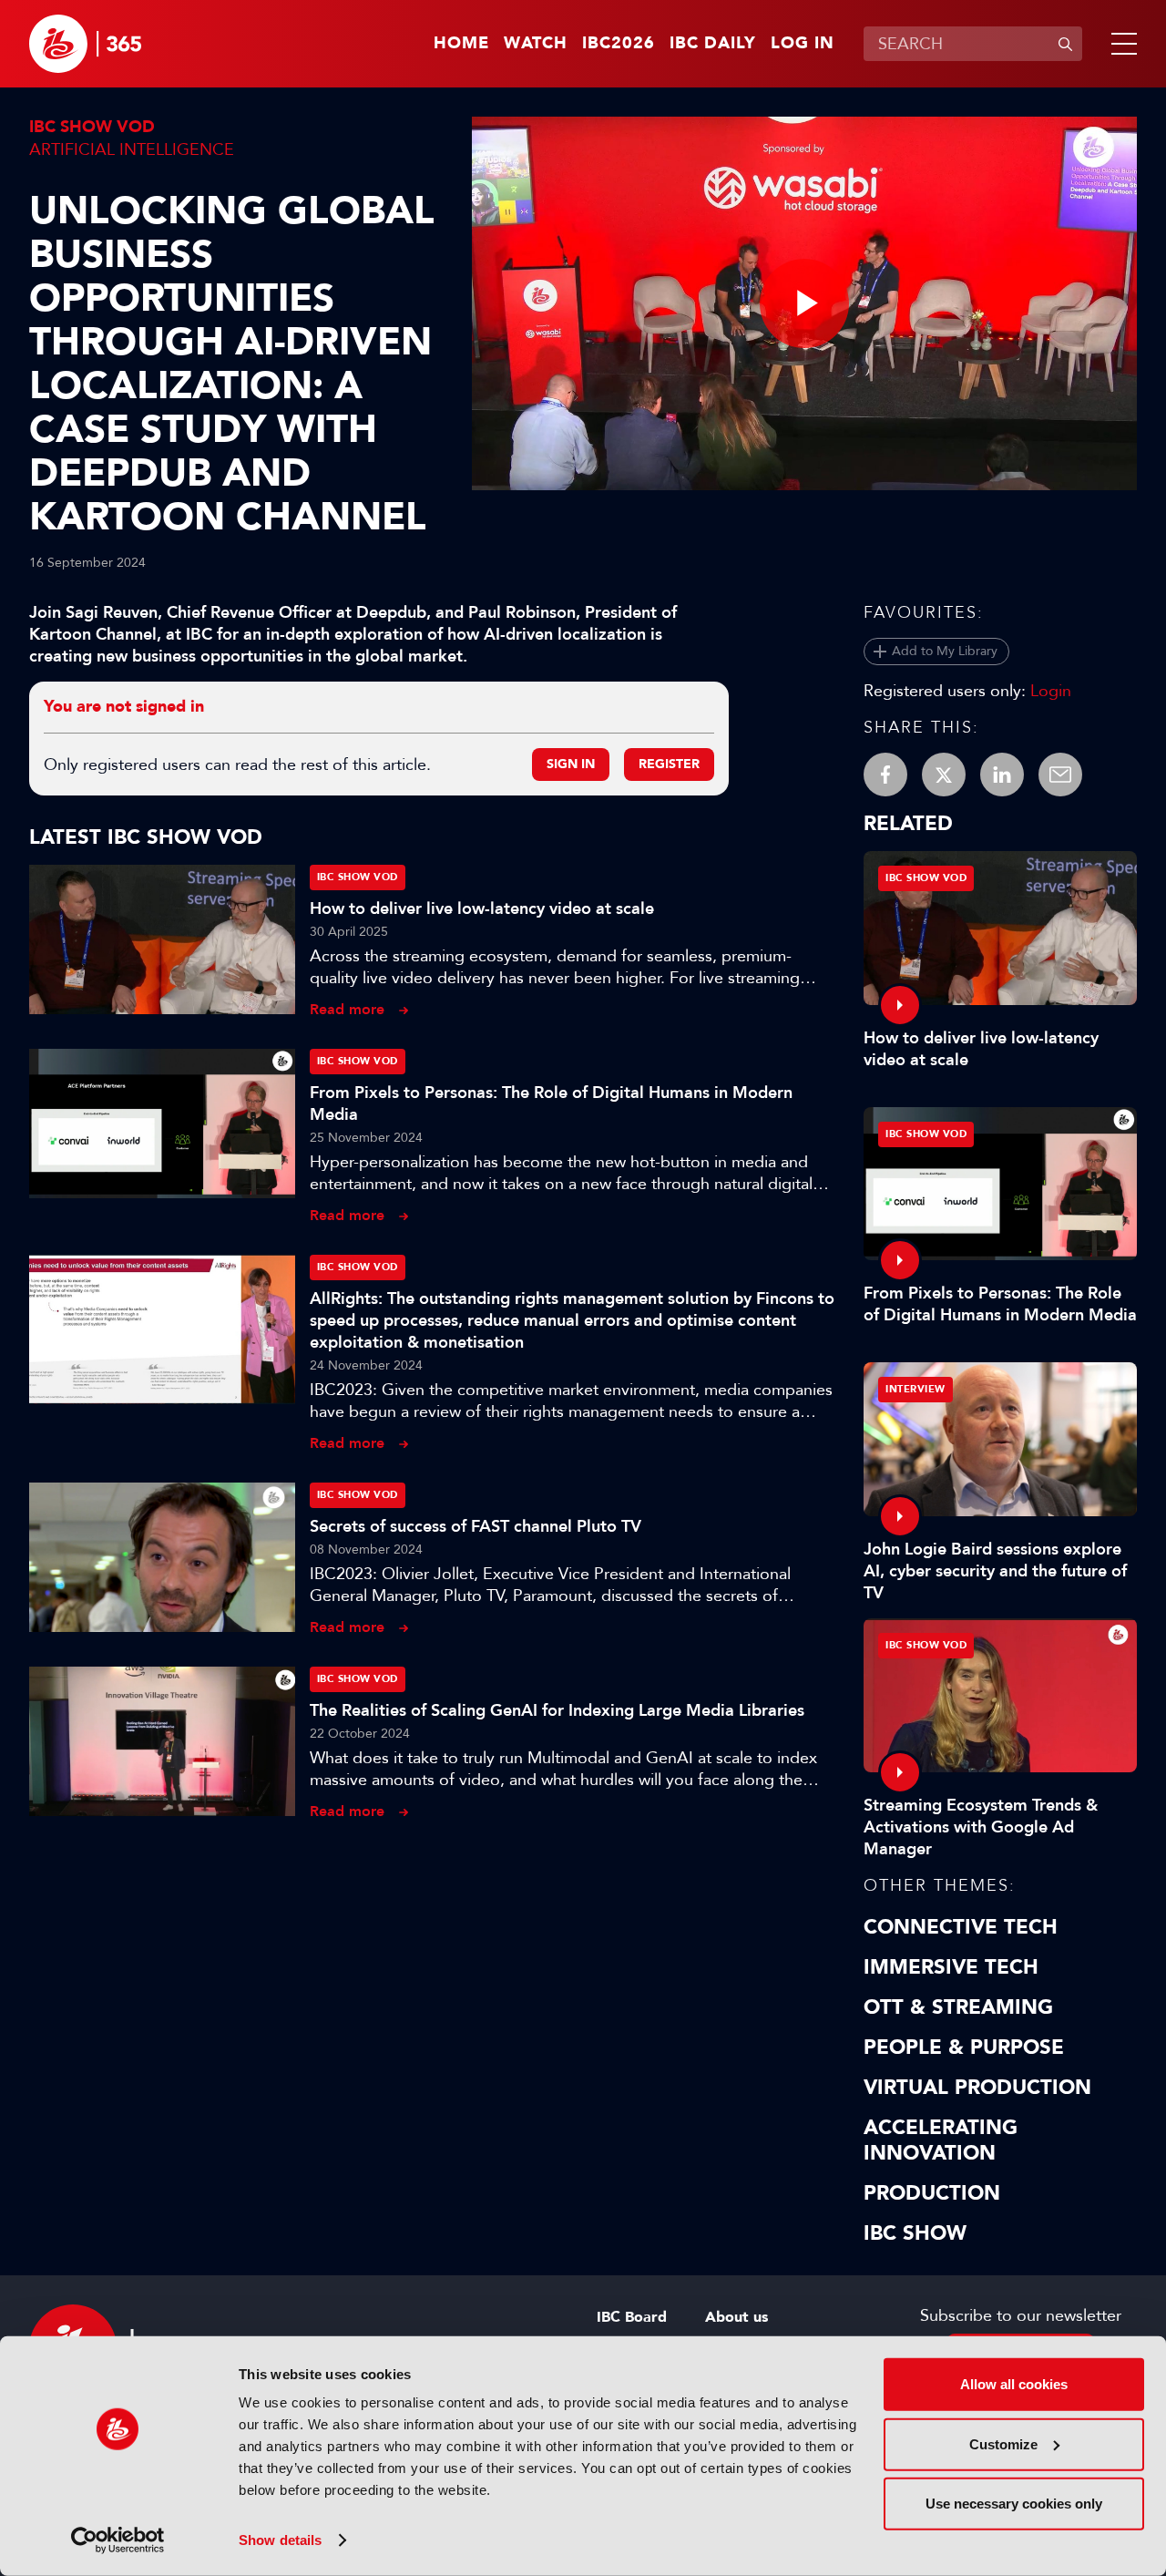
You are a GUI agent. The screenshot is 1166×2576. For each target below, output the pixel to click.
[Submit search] (1065, 44)
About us (736, 2317)
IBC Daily (713, 44)
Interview (915, 1389)
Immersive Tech (951, 1967)
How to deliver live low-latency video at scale (482, 908)
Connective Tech (961, 1927)
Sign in (571, 764)
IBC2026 (619, 44)
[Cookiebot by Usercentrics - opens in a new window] (118, 2540)
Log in (803, 44)
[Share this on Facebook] (885, 775)
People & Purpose (964, 2047)
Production (932, 2193)
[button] (1120, 44)
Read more (347, 1009)
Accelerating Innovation (941, 2140)
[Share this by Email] (1060, 775)
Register (669, 764)
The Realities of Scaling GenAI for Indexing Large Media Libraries (557, 1710)
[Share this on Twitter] (944, 775)
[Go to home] (85, 44)
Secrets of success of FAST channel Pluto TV (476, 1526)
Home (461, 44)
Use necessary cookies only (1014, 2504)
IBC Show (915, 2233)
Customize (1003, 2443)
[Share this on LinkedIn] (1002, 775)
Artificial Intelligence (132, 149)
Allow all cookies (1014, 2384)
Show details (280, 2540)
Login (1051, 691)
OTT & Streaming (958, 2007)
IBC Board (632, 2317)
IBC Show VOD (92, 127)
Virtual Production (977, 2088)
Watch (536, 44)
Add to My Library (945, 651)
